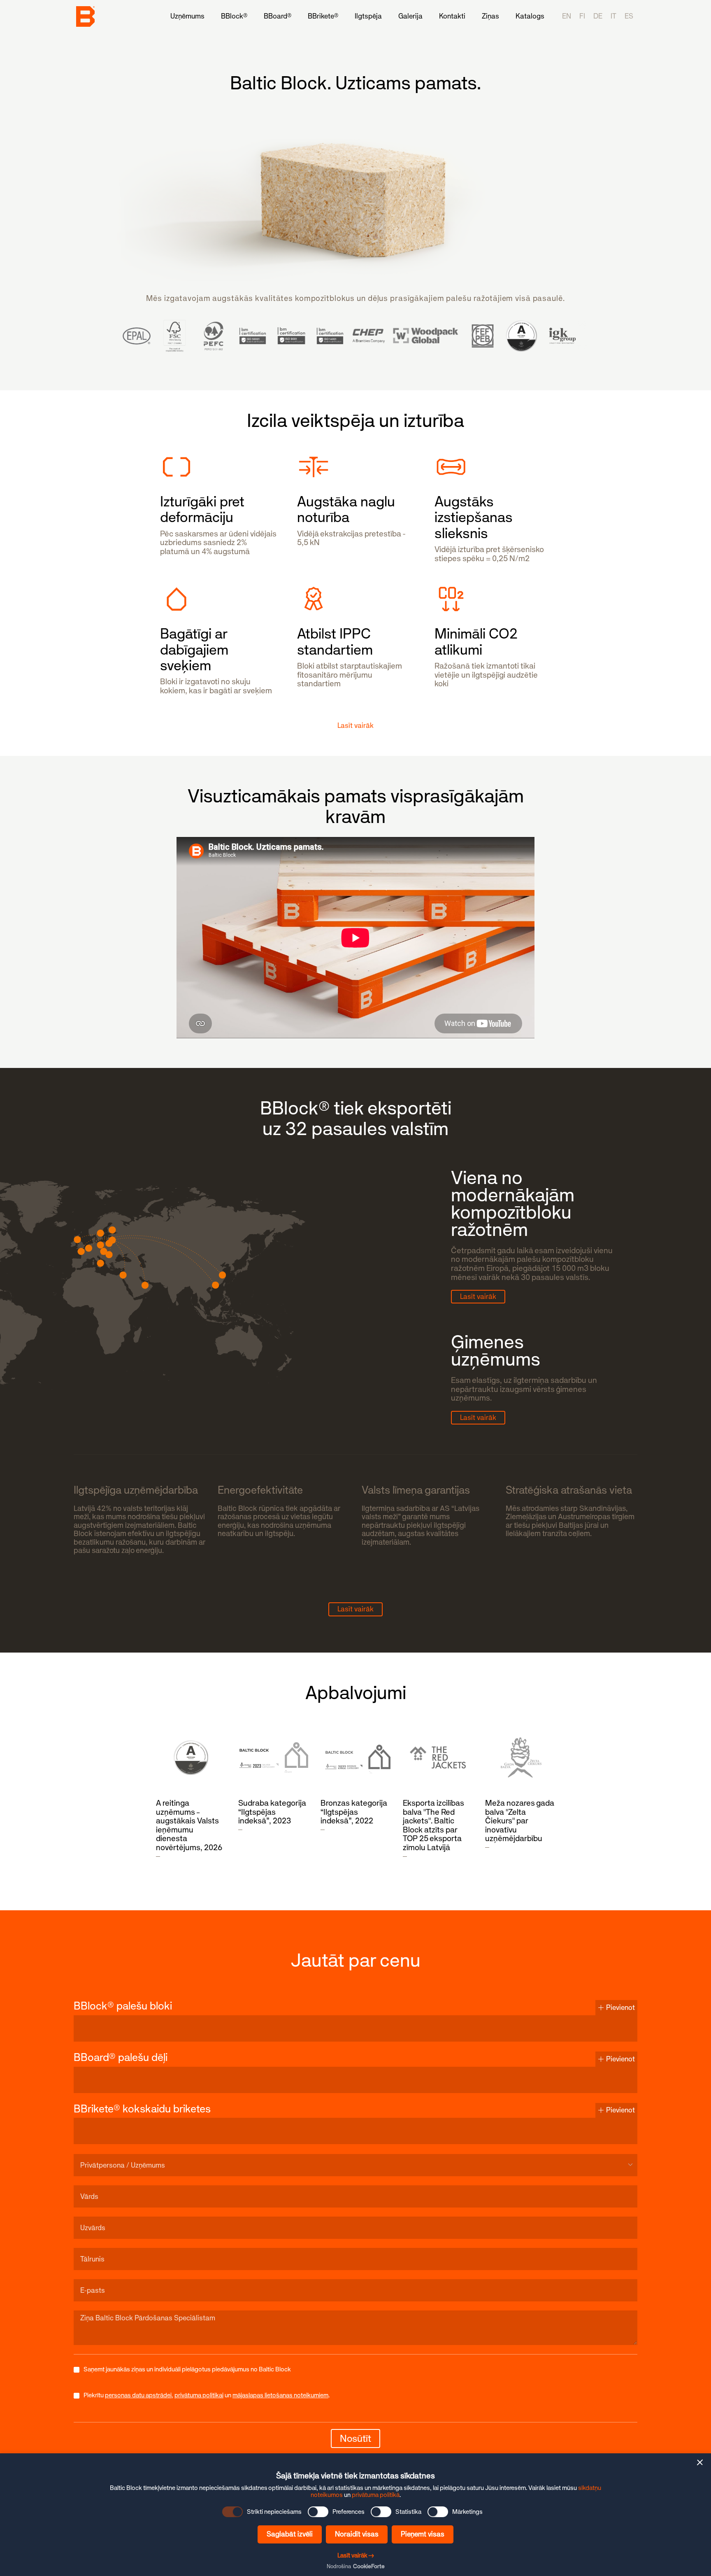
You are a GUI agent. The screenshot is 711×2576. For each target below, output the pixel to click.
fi (582, 16)
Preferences (349, 2512)
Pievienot (620, 2007)
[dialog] (355, 2515)
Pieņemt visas (423, 2534)
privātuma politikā (376, 2495)
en (567, 16)
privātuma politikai (199, 2395)
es (629, 16)
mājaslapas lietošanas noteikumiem (280, 2395)
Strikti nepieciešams (274, 2512)
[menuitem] (187, 16)
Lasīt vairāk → (356, 2555)
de (598, 16)
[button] (700, 2462)
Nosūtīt (355, 2438)
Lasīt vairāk (478, 1296)
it (613, 16)
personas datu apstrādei (138, 2395)
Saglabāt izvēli (290, 2534)
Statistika (408, 2512)
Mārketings (467, 2512)
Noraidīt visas (357, 2534)
